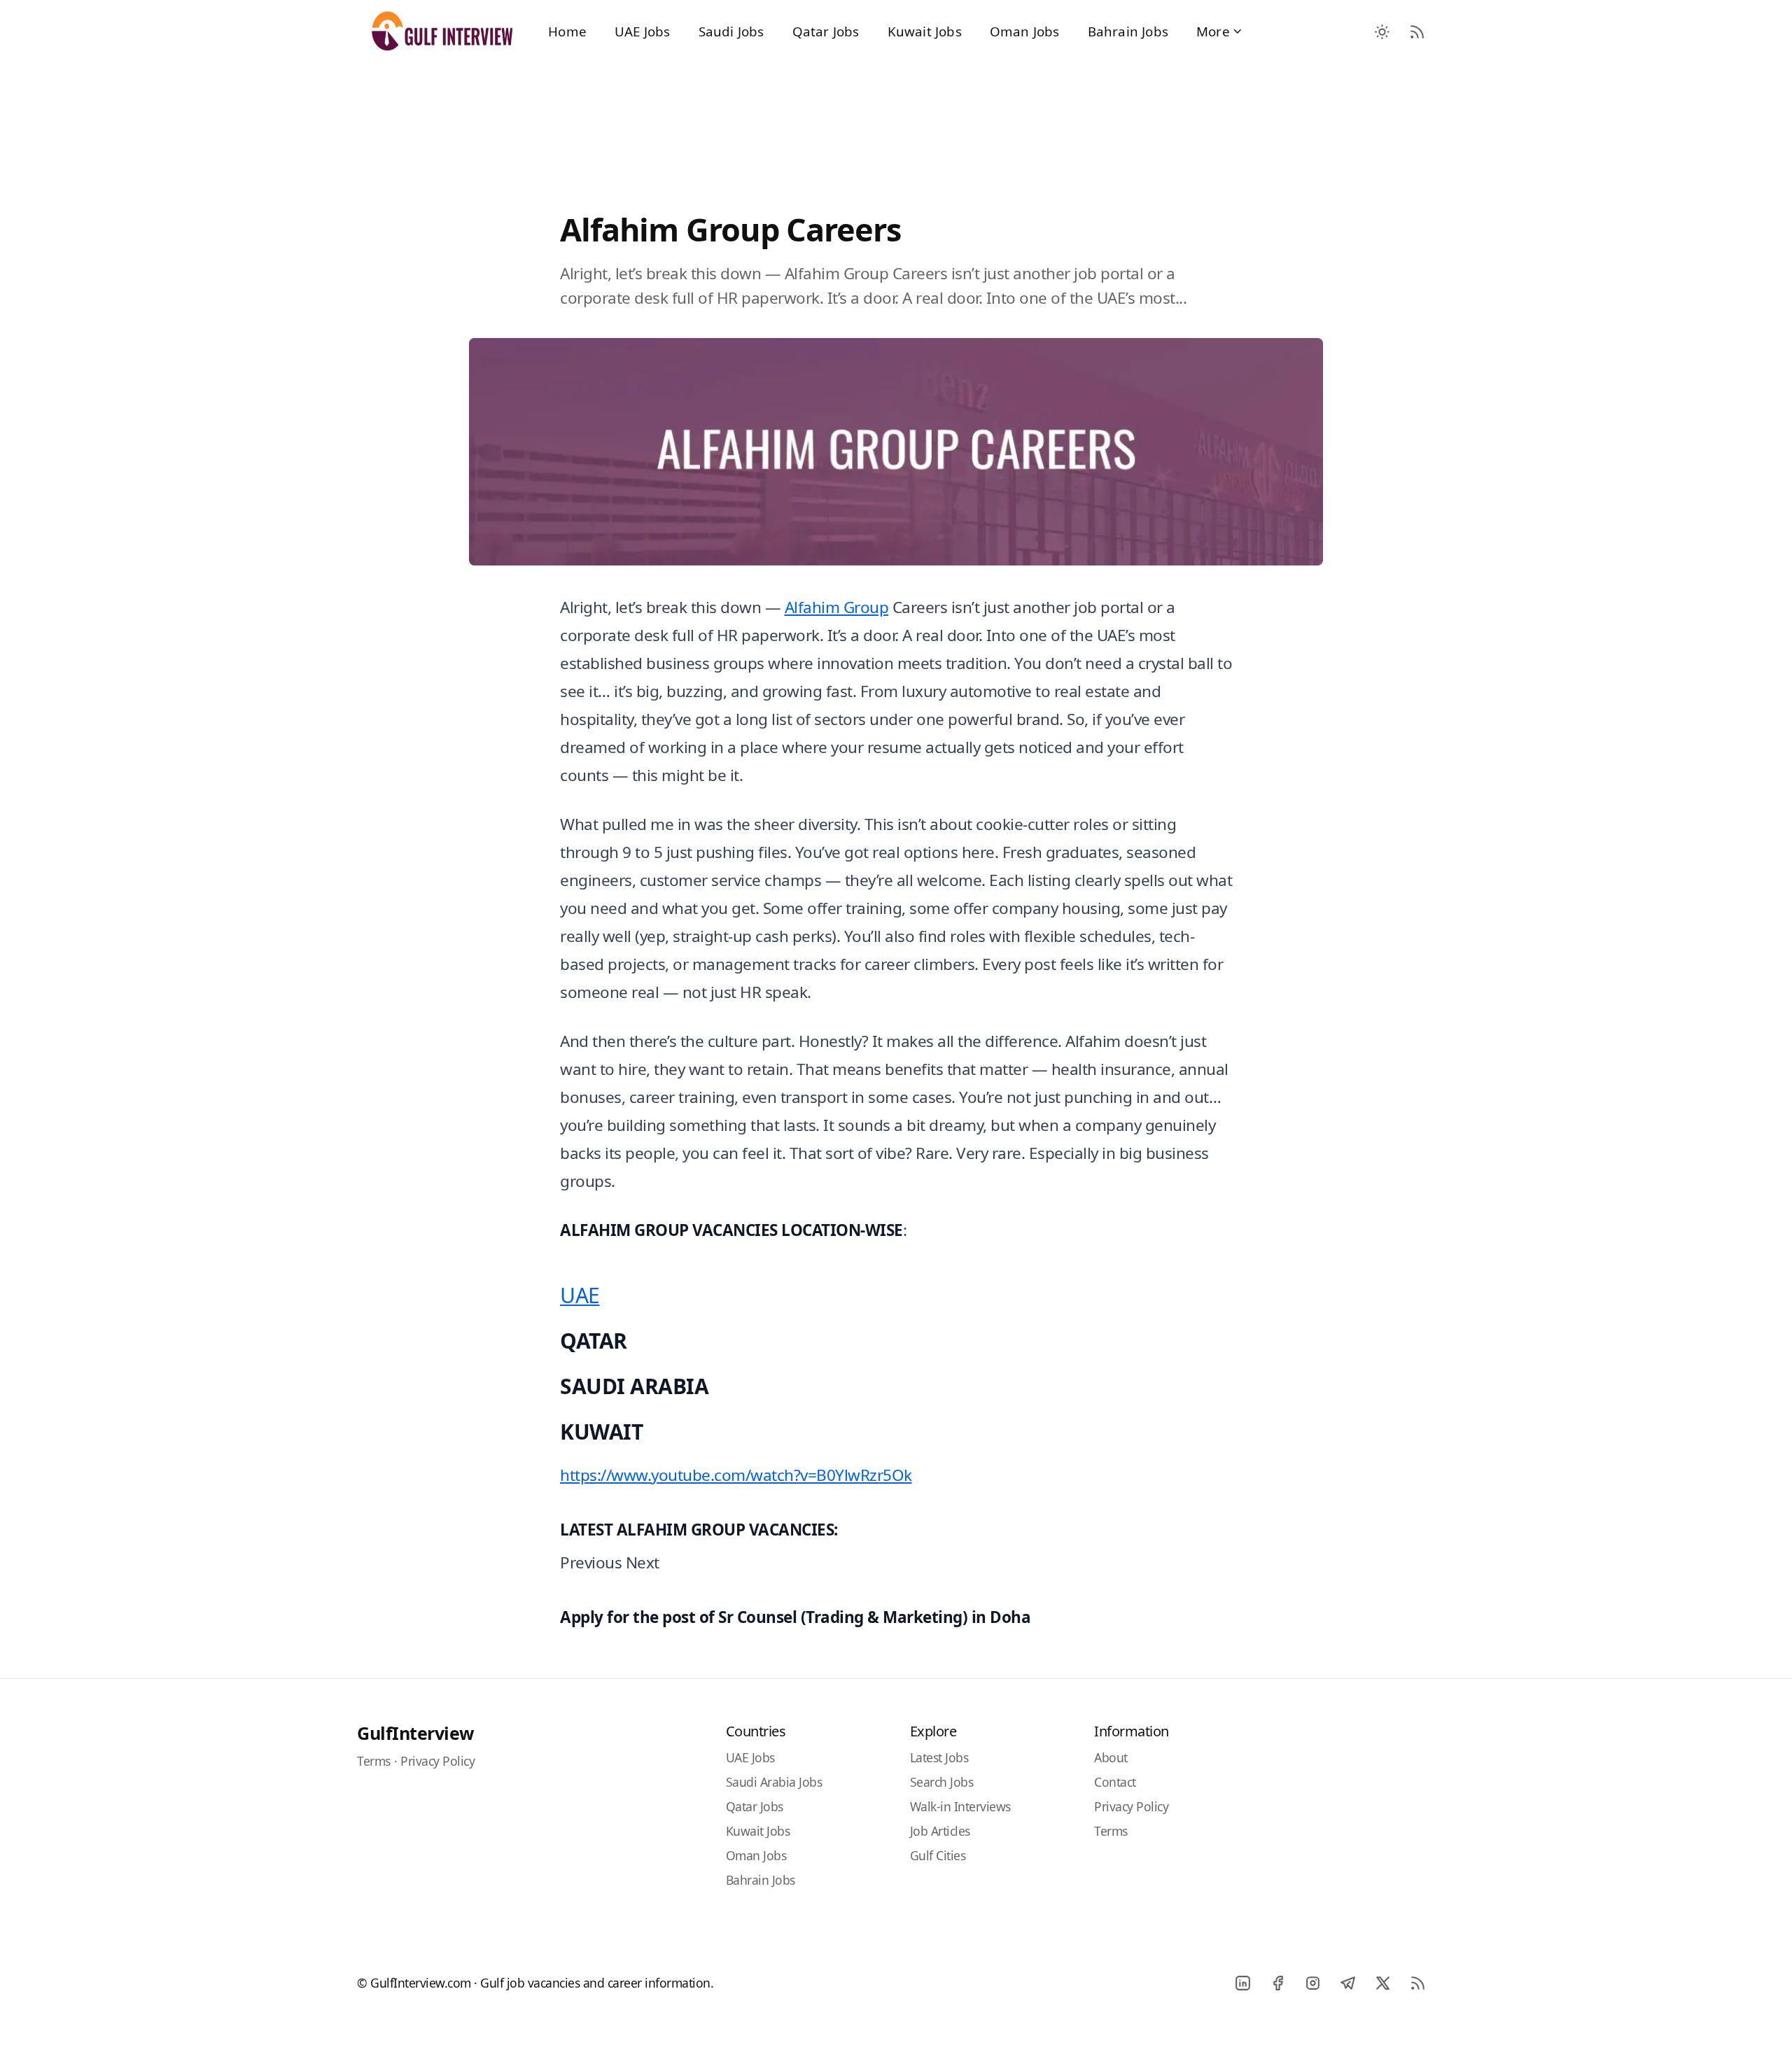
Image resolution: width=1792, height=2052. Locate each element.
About (1111, 1757)
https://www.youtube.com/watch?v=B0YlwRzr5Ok (736, 1475)
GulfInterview (415, 1733)
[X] (1382, 1983)
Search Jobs (942, 1782)
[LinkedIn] (1242, 1983)
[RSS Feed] (1417, 31)
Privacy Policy (437, 1761)
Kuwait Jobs (925, 31)
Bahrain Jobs (1128, 31)
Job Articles (940, 1831)
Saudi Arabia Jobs (774, 1782)
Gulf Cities (938, 1855)
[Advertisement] (896, 120)
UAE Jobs (643, 31)
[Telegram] (1347, 1983)
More (1213, 31)
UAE (580, 1295)
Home (567, 31)
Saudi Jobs (731, 31)
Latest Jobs (939, 1757)
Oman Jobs (1025, 31)
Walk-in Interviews (960, 1806)
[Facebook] (1277, 1983)
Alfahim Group (837, 607)
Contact (1115, 1782)
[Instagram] (1312, 1983)
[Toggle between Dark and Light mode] (1382, 31)
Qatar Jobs (826, 31)
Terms (374, 1761)
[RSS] (1417, 1983)
